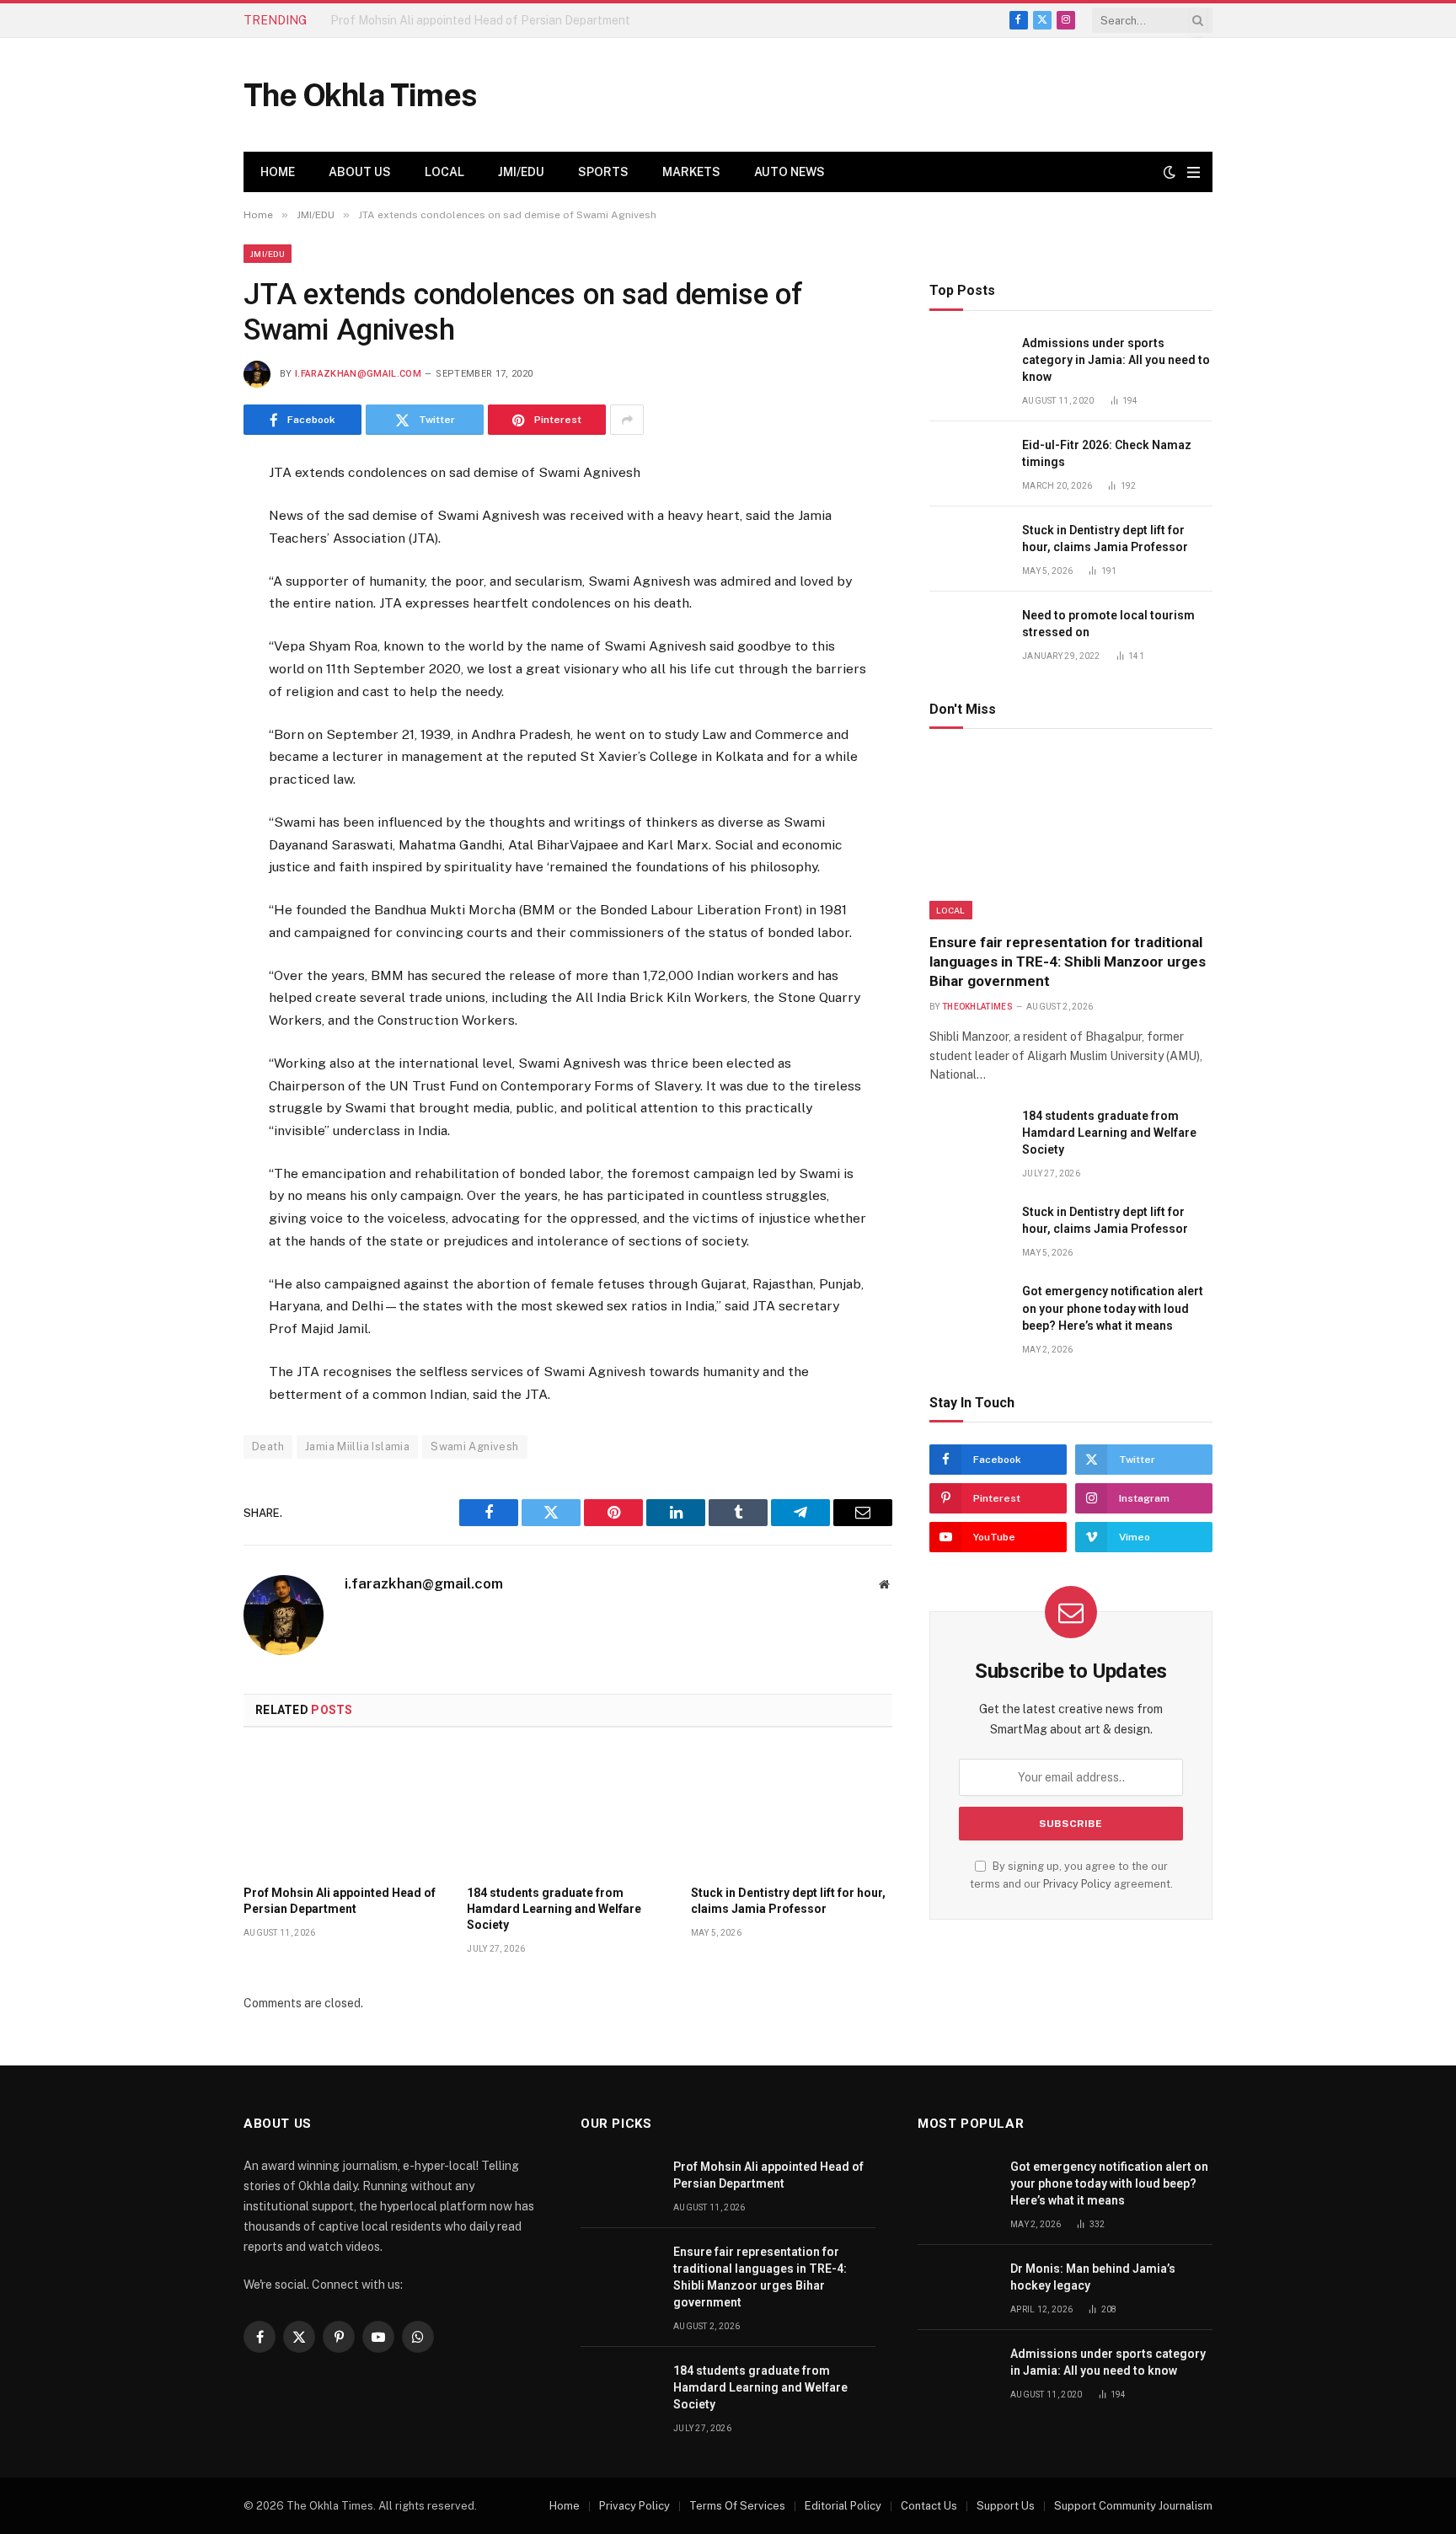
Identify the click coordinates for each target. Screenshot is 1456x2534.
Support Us (1006, 2506)
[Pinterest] (184, 641)
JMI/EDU (521, 172)
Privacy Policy (1077, 1884)
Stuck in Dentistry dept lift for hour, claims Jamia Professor (788, 1901)
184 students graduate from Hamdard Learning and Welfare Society (554, 1909)
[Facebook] (184, 517)
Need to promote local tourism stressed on (1108, 624)
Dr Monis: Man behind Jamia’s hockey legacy (1093, 2277)
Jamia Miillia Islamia (357, 1446)
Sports (603, 172)
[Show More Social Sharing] (627, 420)
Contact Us (929, 2506)
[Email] (184, 683)
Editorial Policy (843, 2506)
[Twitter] (184, 559)
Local (444, 172)
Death (268, 1446)
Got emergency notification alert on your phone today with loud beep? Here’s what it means (1113, 1308)
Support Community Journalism (1133, 2506)
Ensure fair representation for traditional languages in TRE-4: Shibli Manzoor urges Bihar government (520, 20)
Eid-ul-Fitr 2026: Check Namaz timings (1107, 453)
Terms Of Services (737, 2506)
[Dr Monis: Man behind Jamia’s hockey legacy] (956, 2288)
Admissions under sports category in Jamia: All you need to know (1116, 360)
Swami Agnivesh (474, 1446)
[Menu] (1194, 172)
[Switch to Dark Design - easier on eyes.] (1170, 172)
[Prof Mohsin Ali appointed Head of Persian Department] (344, 1811)
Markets (691, 172)
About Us (360, 172)
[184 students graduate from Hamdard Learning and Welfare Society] (567, 1811)
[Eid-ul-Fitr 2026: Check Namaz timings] (968, 464)
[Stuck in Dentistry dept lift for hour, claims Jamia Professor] (792, 1811)
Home (278, 172)
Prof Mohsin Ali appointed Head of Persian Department (340, 1901)
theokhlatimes (977, 1007)
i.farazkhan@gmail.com (358, 374)
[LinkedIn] (184, 600)
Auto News (790, 172)
